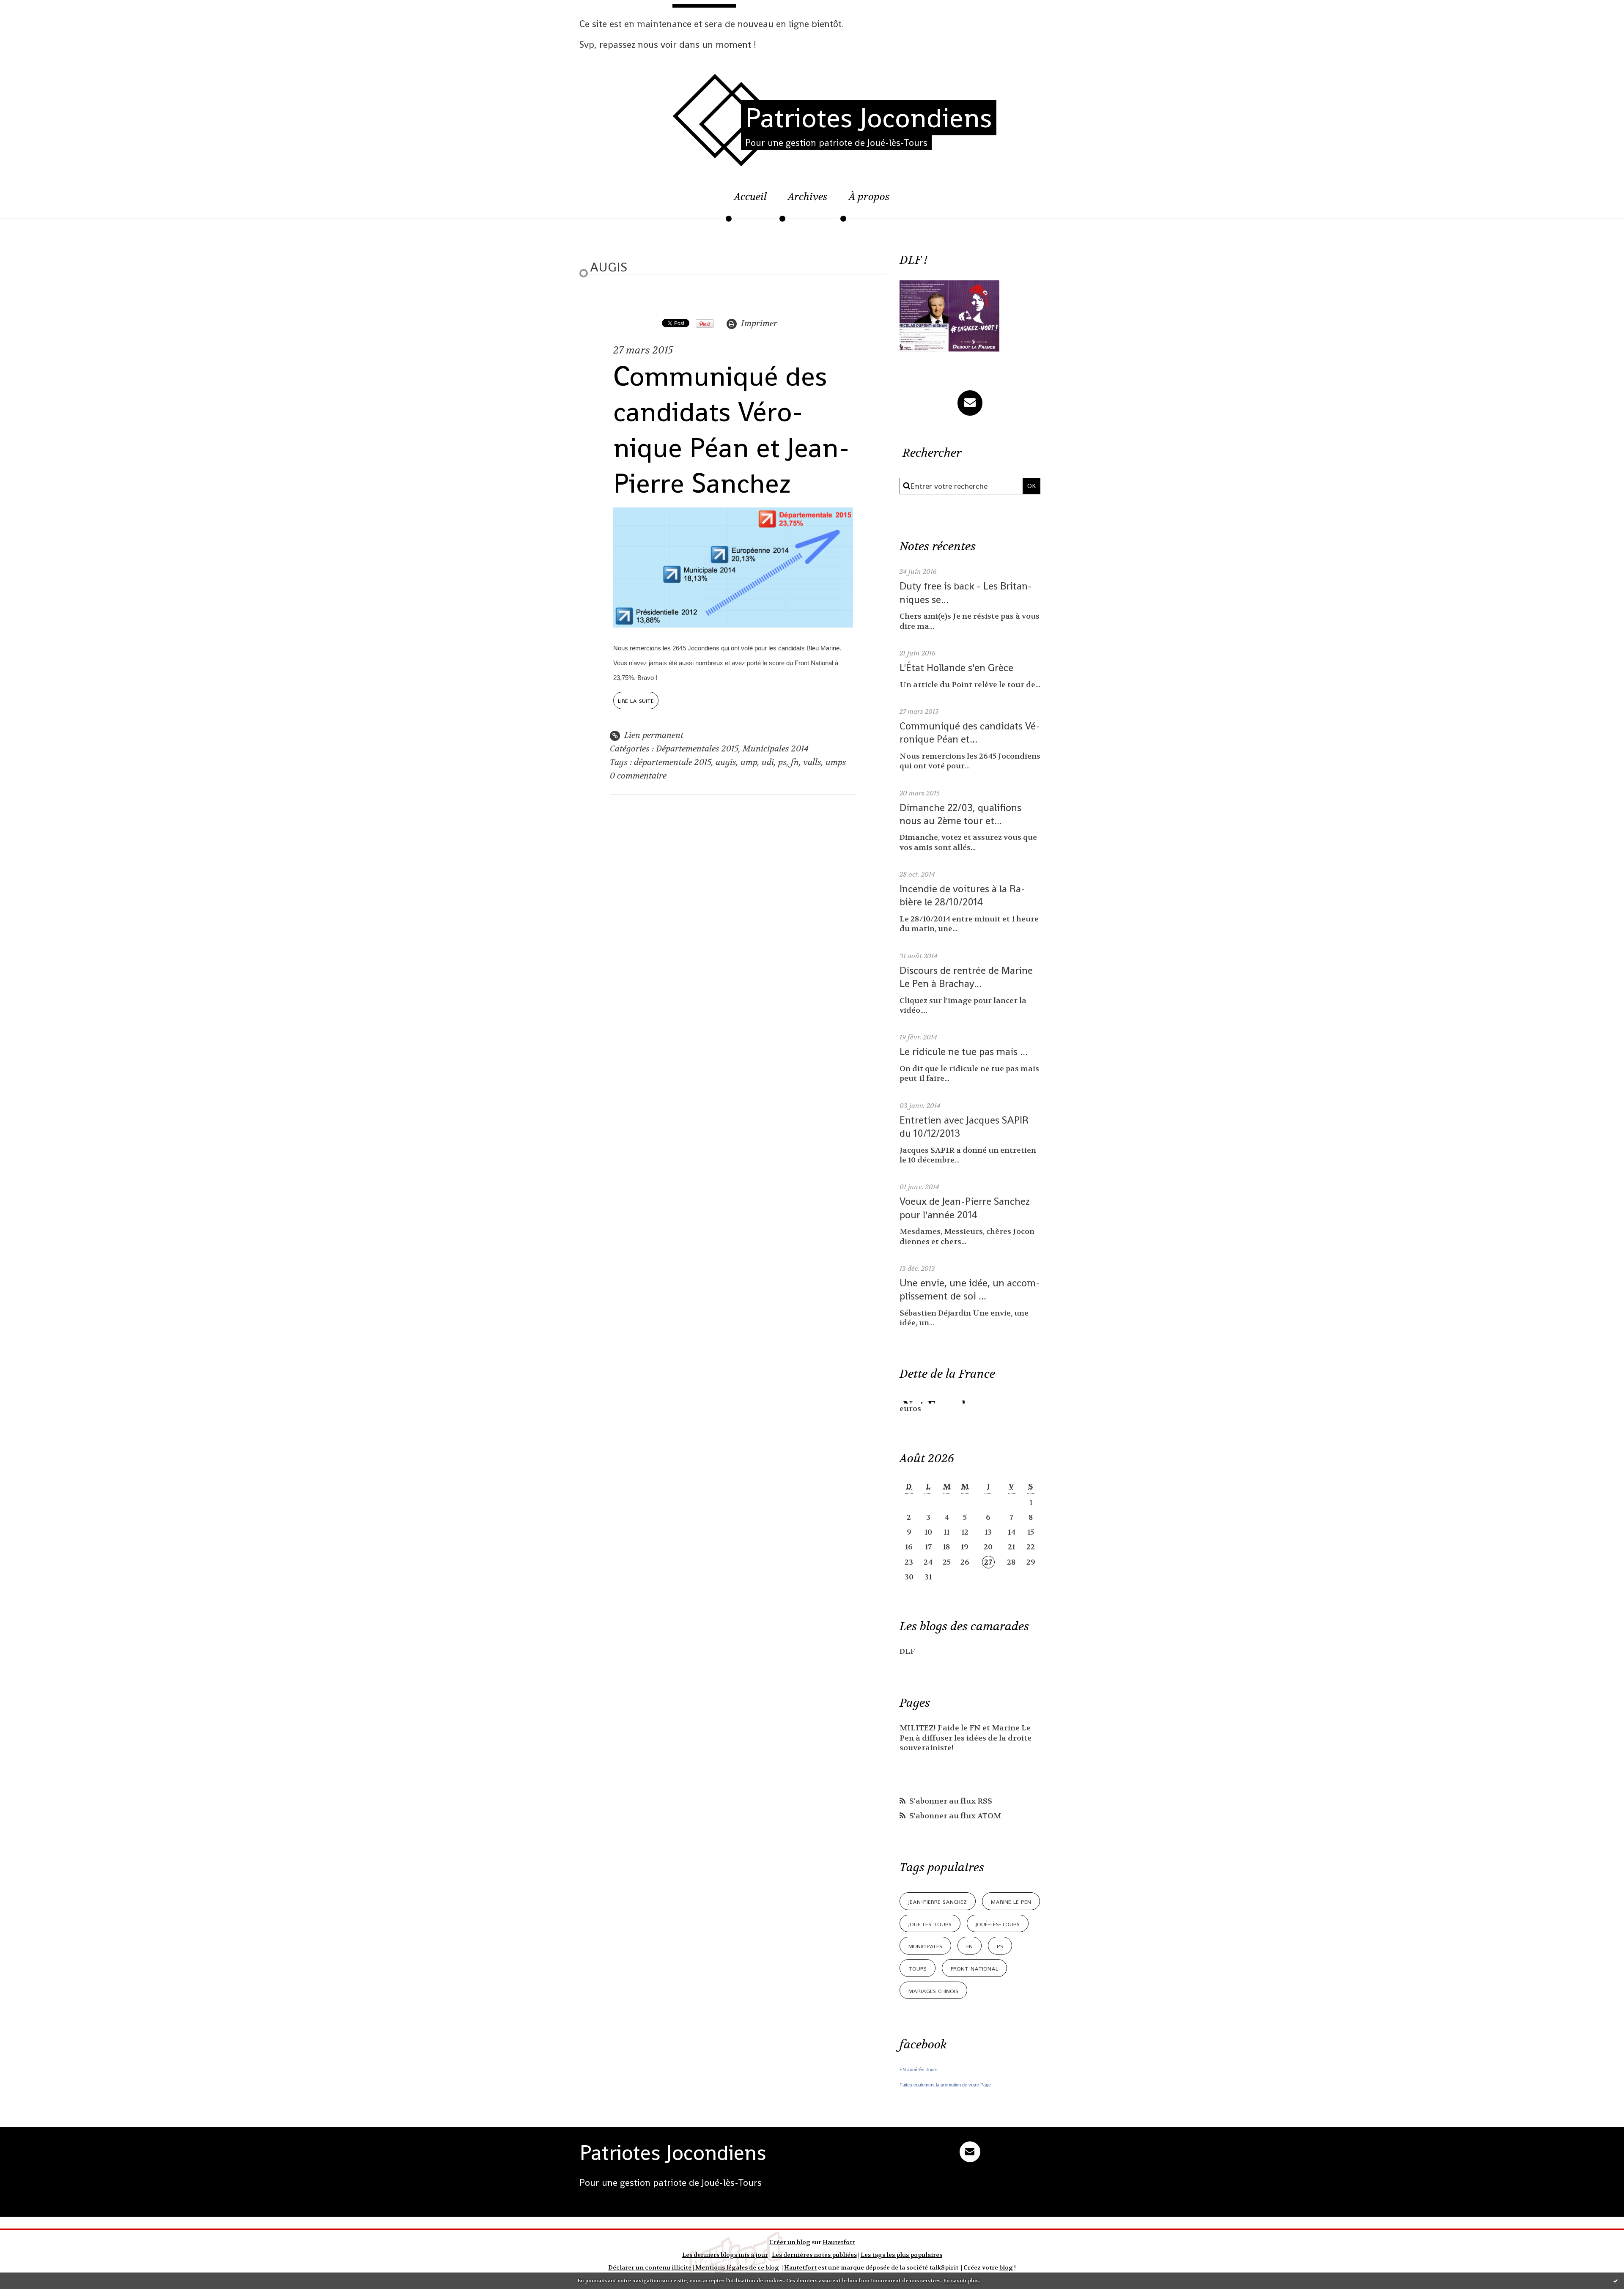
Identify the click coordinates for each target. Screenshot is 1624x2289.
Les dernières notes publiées (814, 2255)
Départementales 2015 (697, 749)
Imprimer (758, 323)
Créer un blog (790, 2242)
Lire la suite (636, 700)
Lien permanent (653, 735)
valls (812, 762)
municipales (925, 1945)
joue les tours (930, 1923)
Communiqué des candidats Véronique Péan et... (970, 732)
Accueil (750, 197)
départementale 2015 (673, 762)
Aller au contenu (45, 15)
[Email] (970, 403)
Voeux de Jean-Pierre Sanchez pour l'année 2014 (965, 1208)
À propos (869, 197)
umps (836, 762)
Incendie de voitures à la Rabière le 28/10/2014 (962, 895)
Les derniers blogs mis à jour (725, 2255)
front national (974, 1968)
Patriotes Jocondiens (869, 118)
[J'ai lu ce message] (1616, 2281)
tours (918, 1968)
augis (726, 762)
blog (1006, 2268)
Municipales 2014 (776, 749)
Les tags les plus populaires (901, 2255)
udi (768, 762)
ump (749, 762)
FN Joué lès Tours (919, 2070)
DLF (907, 1652)
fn (795, 762)
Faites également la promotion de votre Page (945, 2085)
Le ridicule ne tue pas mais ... (964, 1051)
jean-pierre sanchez (938, 1901)
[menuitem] (750, 201)
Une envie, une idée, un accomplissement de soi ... (970, 1289)
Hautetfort (839, 2242)
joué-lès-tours (998, 1923)
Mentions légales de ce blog (737, 2268)
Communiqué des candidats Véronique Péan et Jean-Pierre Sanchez (731, 430)
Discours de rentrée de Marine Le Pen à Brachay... (966, 977)
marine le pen (1011, 1901)
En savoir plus (961, 2281)
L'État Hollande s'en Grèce (956, 668)
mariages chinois (933, 1990)
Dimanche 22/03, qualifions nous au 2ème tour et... (960, 814)
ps (782, 762)
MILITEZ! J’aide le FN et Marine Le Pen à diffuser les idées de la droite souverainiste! (966, 1738)
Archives (808, 197)
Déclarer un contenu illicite (650, 2268)
